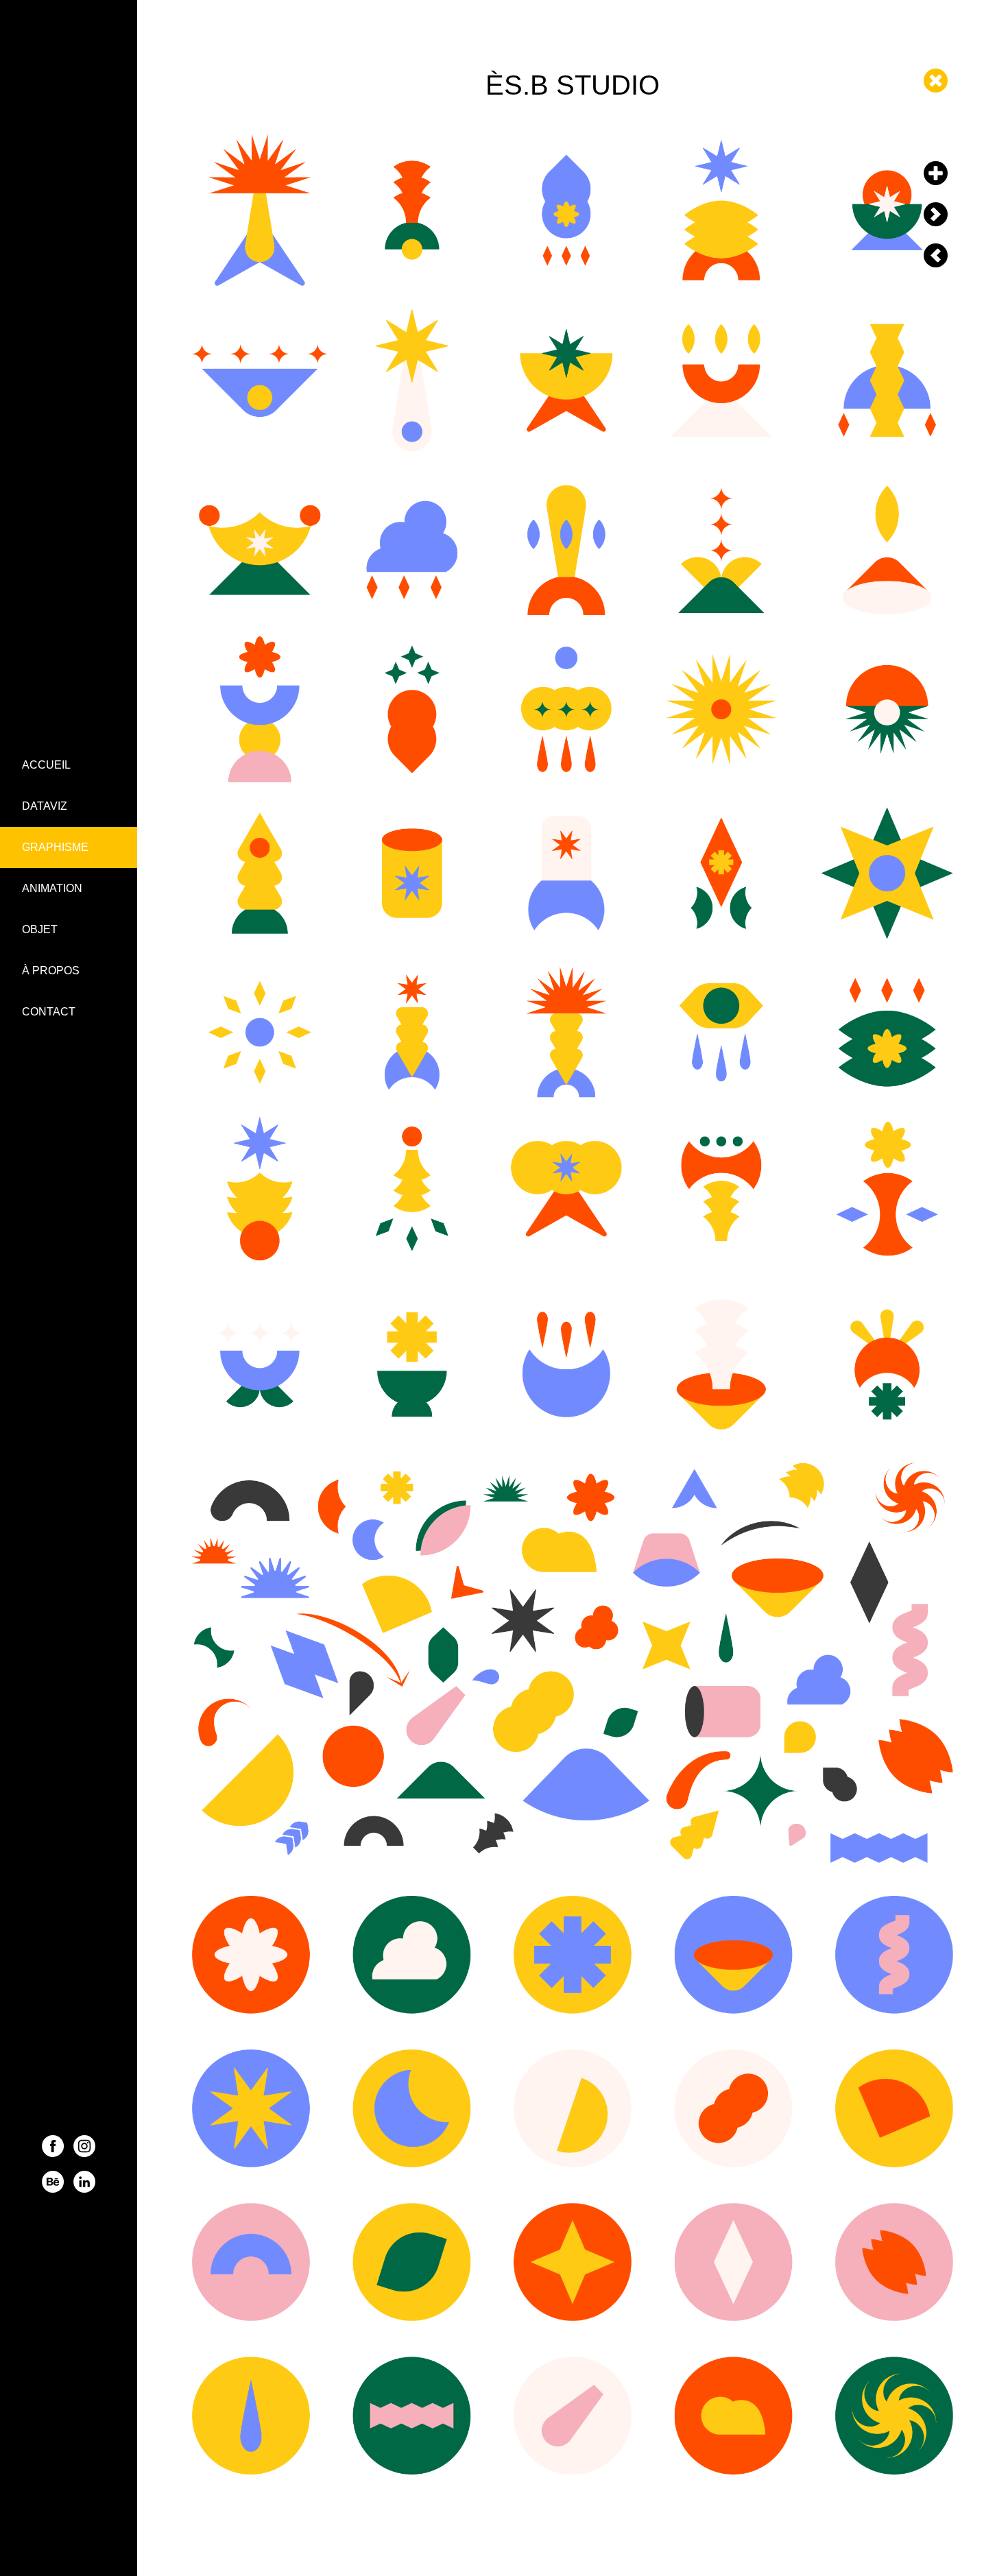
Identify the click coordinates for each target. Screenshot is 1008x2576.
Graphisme (55, 847)
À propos (51, 971)
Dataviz (45, 806)
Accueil (46, 765)
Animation (52, 888)
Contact (49, 1012)
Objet (40, 929)
